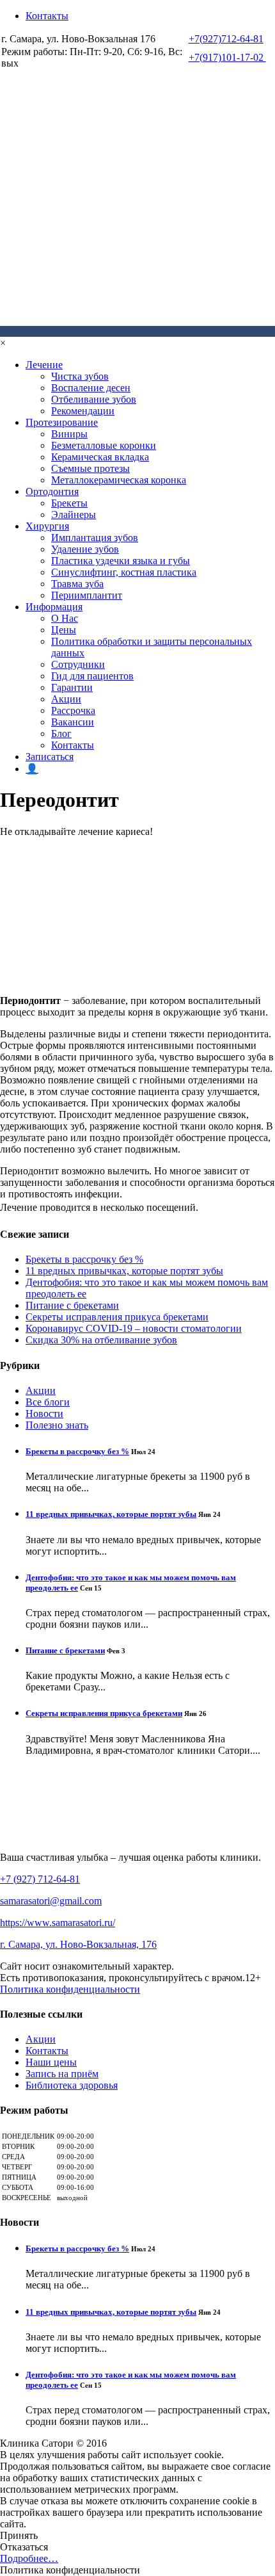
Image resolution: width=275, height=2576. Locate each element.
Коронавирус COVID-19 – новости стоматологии (134, 1328)
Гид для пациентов (92, 676)
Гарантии (72, 687)
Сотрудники (78, 664)
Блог (61, 733)
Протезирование (62, 422)
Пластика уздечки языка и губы (121, 561)
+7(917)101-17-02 (227, 57)
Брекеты (69, 503)
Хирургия (47, 526)
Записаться (50, 757)
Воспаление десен (91, 388)
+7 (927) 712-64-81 (40, 1879)
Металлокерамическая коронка (119, 480)
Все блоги (48, 1402)
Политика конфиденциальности (70, 1989)
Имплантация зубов (95, 538)
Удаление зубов (85, 549)
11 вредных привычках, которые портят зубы (124, 1271)
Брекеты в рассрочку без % (84, 1259)
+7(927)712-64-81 (226, 39)
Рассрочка (73, 710)
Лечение (44, 365)
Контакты (47, 16)
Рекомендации (83, 411)
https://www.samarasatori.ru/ (58, 1923)
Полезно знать (57, 1425)
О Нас (65, 618)
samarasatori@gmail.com (51, 1901)
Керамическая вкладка (100, 457)
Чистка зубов (80, 376)
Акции (66, 699)
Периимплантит (87, 595)
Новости (44, 1414)
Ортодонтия (52, 491)
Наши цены (51, 2062)
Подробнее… (29, 2558)
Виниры (69, 434)
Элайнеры (74, 514)
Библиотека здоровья (72, 2085)
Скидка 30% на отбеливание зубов (101, 1340)
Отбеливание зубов (94, 399)
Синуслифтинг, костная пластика (124, 572)
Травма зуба (77, 584)
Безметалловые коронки (104, 445)
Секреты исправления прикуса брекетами (117, 1317)
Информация (54, 607)
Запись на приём (62, 2074)
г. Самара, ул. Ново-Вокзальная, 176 (78, 1944)
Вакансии (73, 722)
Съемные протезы (90, 468)
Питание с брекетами (72, 1305)
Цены (64, 630)
